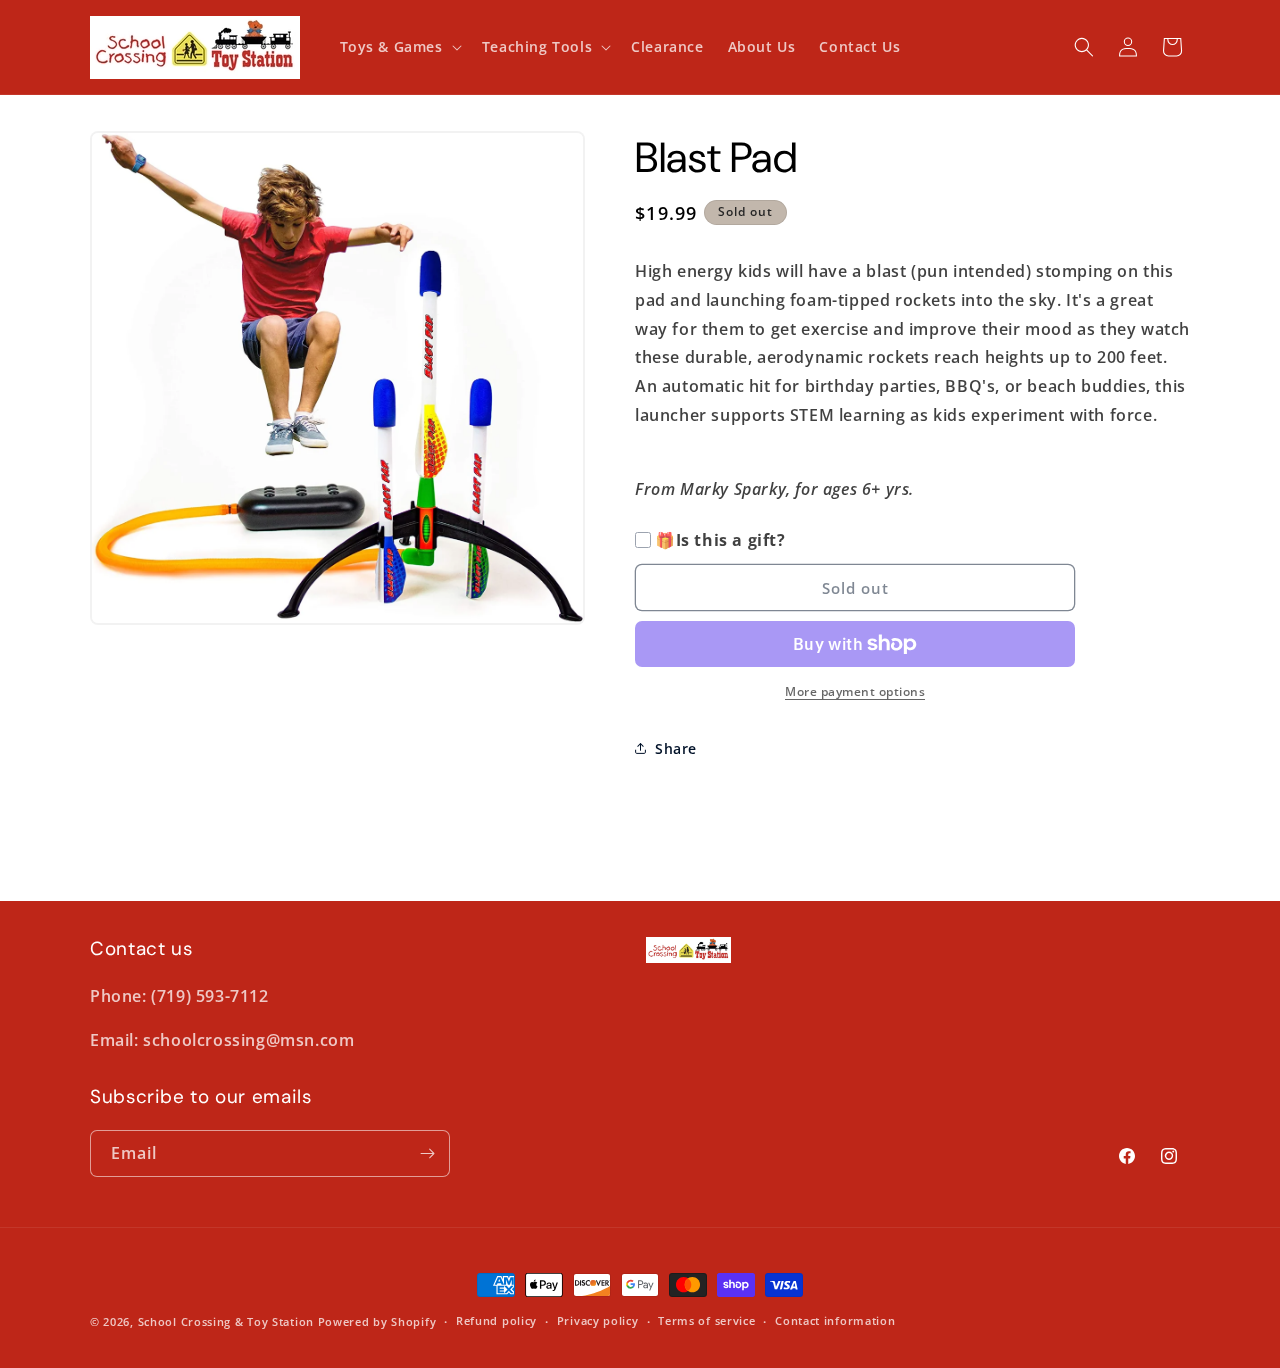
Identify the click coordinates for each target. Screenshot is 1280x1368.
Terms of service (706, 1320)
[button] (399, 47)
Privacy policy (598, 1320)
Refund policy (496, 1320)
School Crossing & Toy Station (226, 1321)
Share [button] (676, 748)
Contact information (835, 1320)
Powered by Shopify (377, 1321)
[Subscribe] (427, 1153)
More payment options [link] (855, 691)
